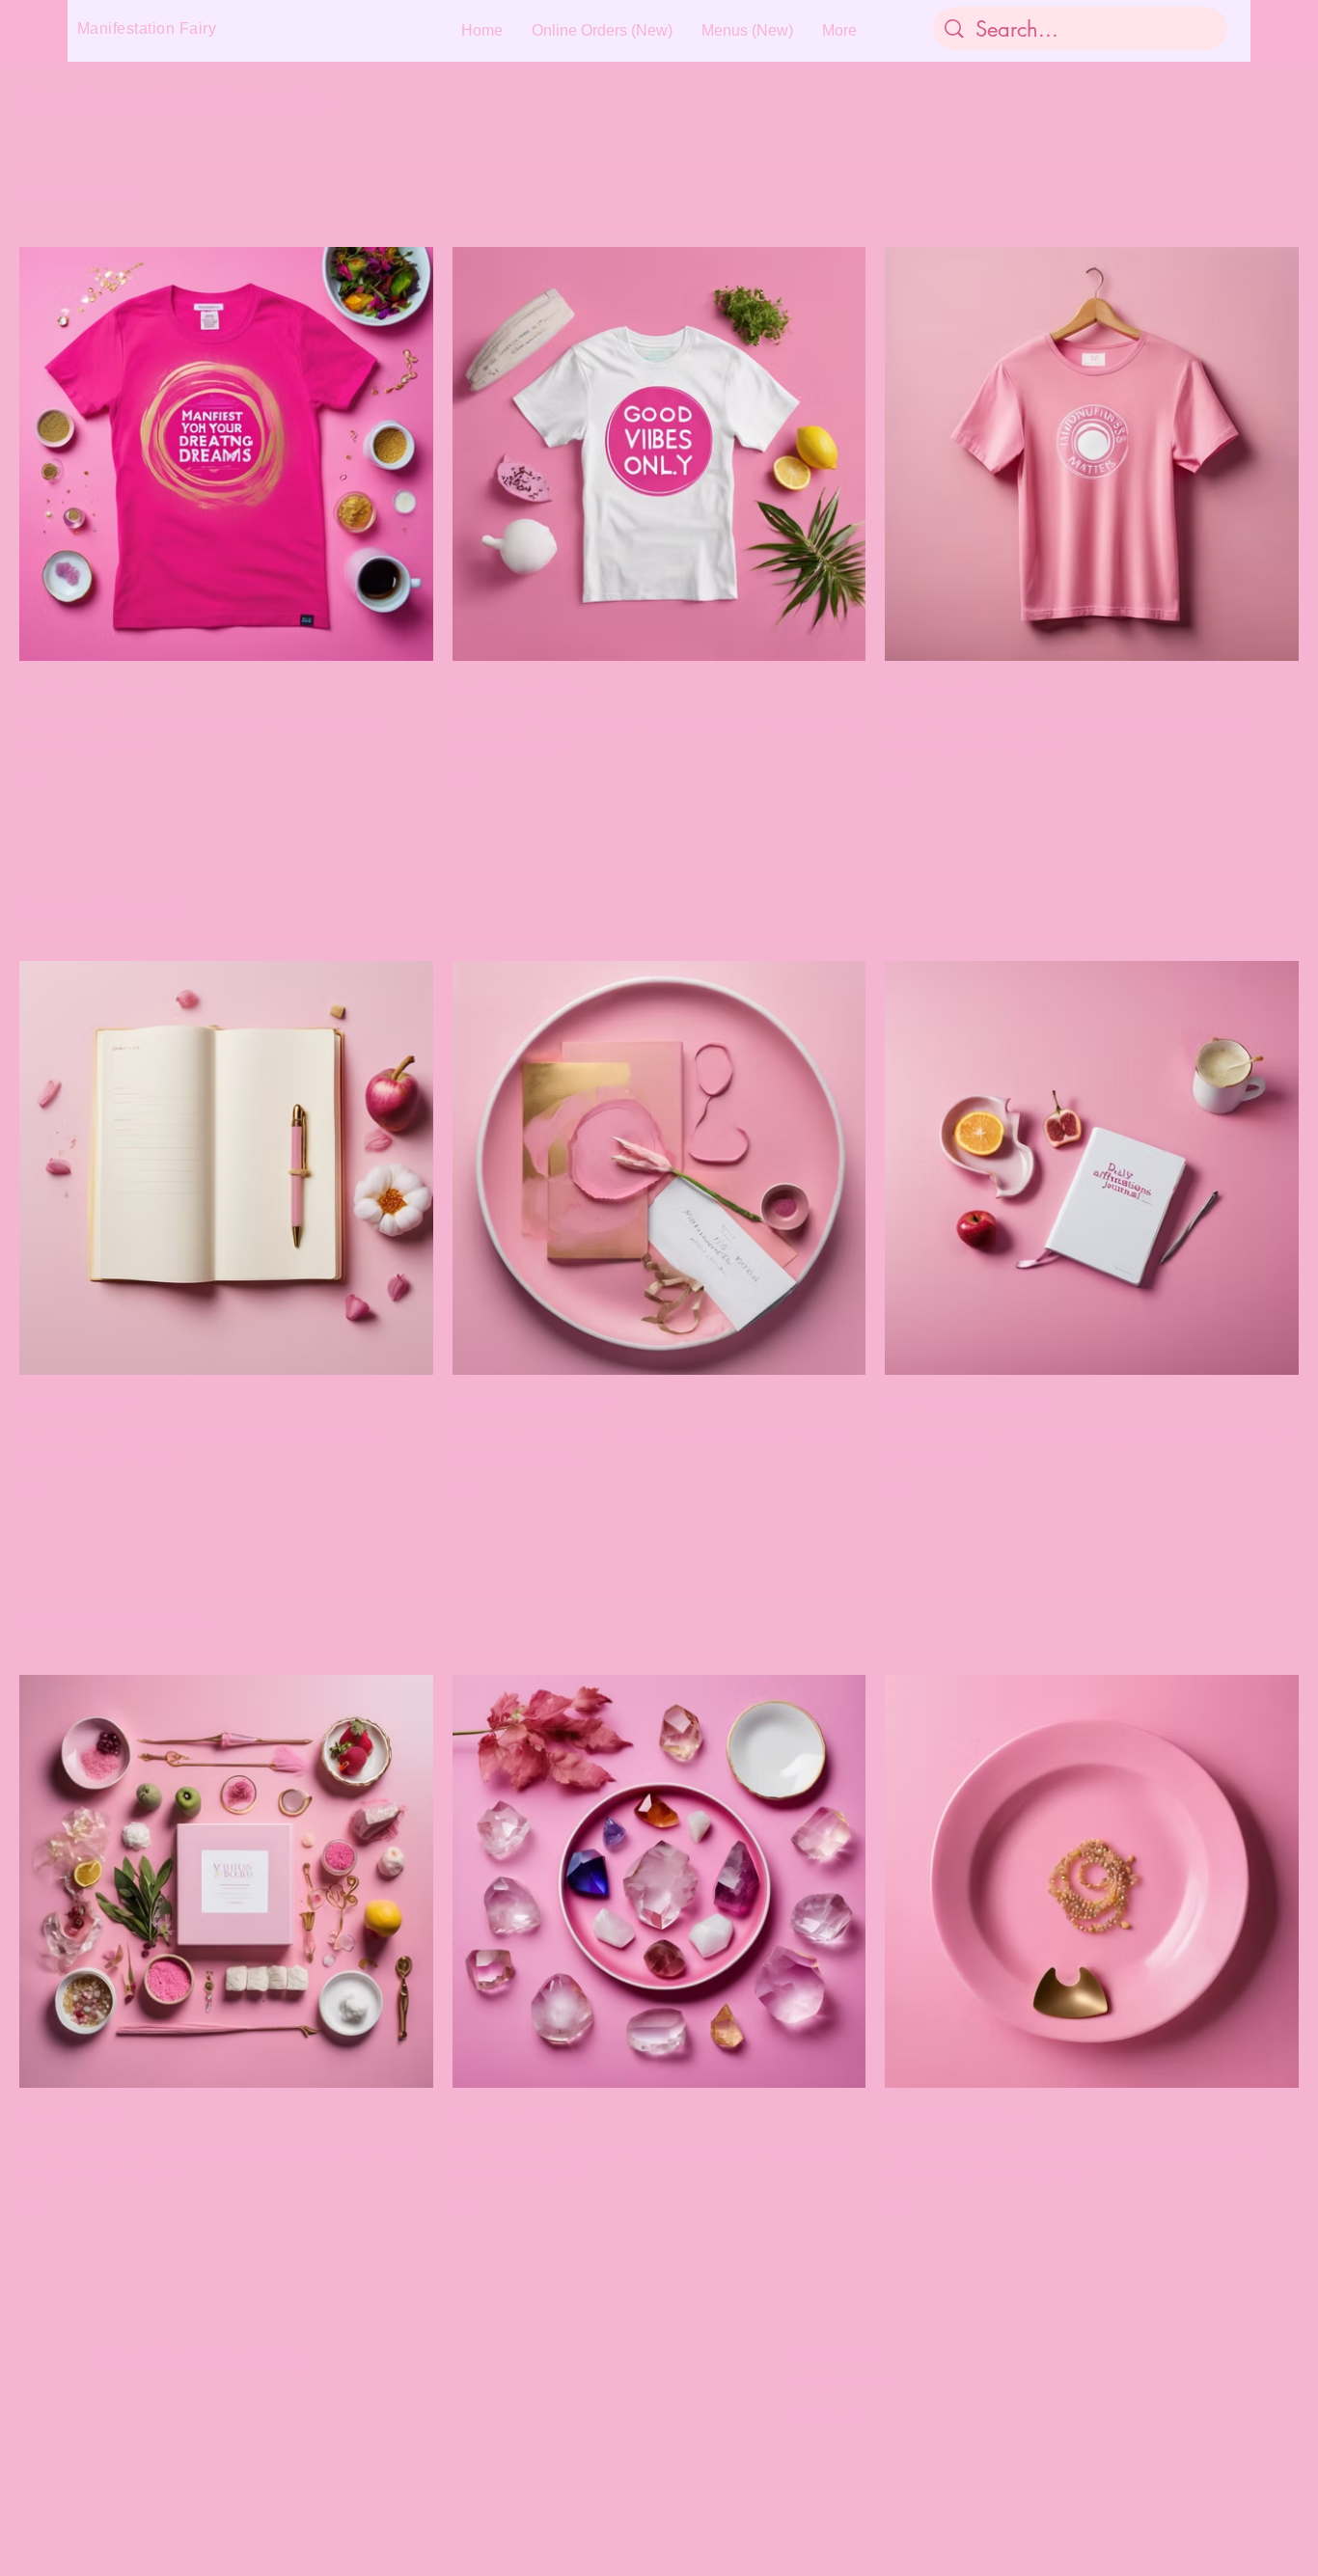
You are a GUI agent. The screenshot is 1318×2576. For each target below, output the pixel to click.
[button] (1231, 31)
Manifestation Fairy (204, 2359)
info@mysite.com (846, 2379)
